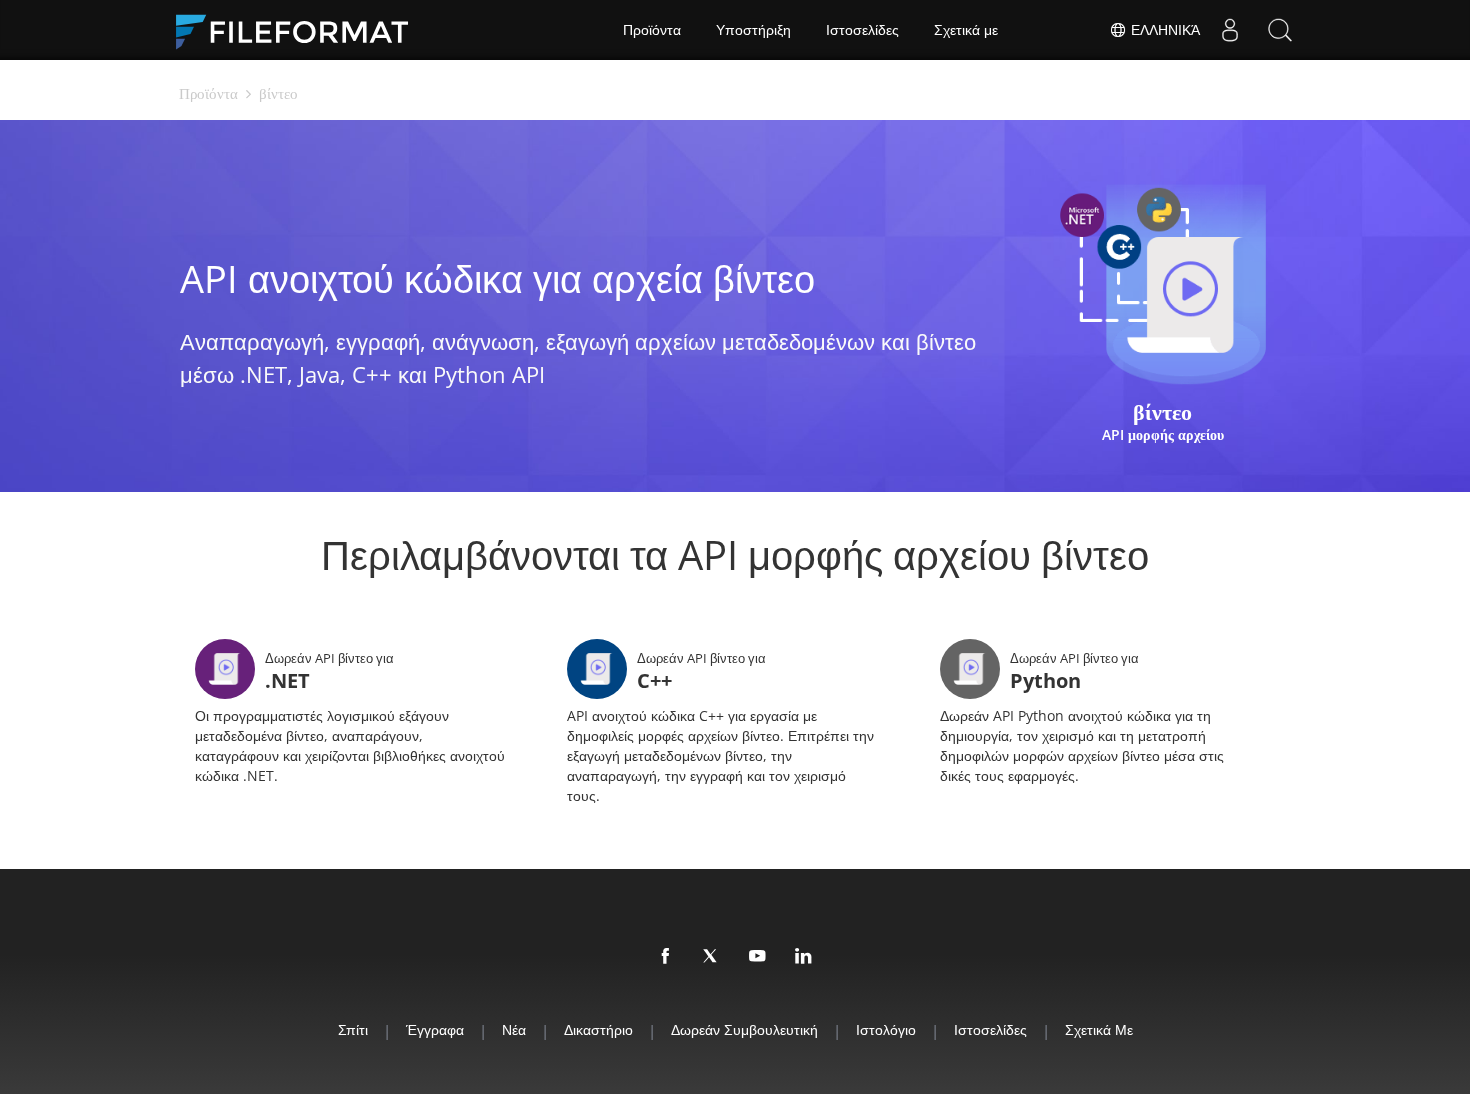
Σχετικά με (966, 30)
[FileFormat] (300, 30)
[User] (1230, 30)
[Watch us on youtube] (758, 957)
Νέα (514, 1029)
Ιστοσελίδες (862, 30)
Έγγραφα (435, 1029)
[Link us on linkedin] (804, 957)
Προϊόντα (652, 30)
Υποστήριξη (753, 30)
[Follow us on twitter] (712, 957)
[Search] (1280, 30)
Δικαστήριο (598, 1029)
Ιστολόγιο (886, 1029)
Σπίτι (353, 1029)
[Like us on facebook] (666, 957)
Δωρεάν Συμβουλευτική (744, 1029)
